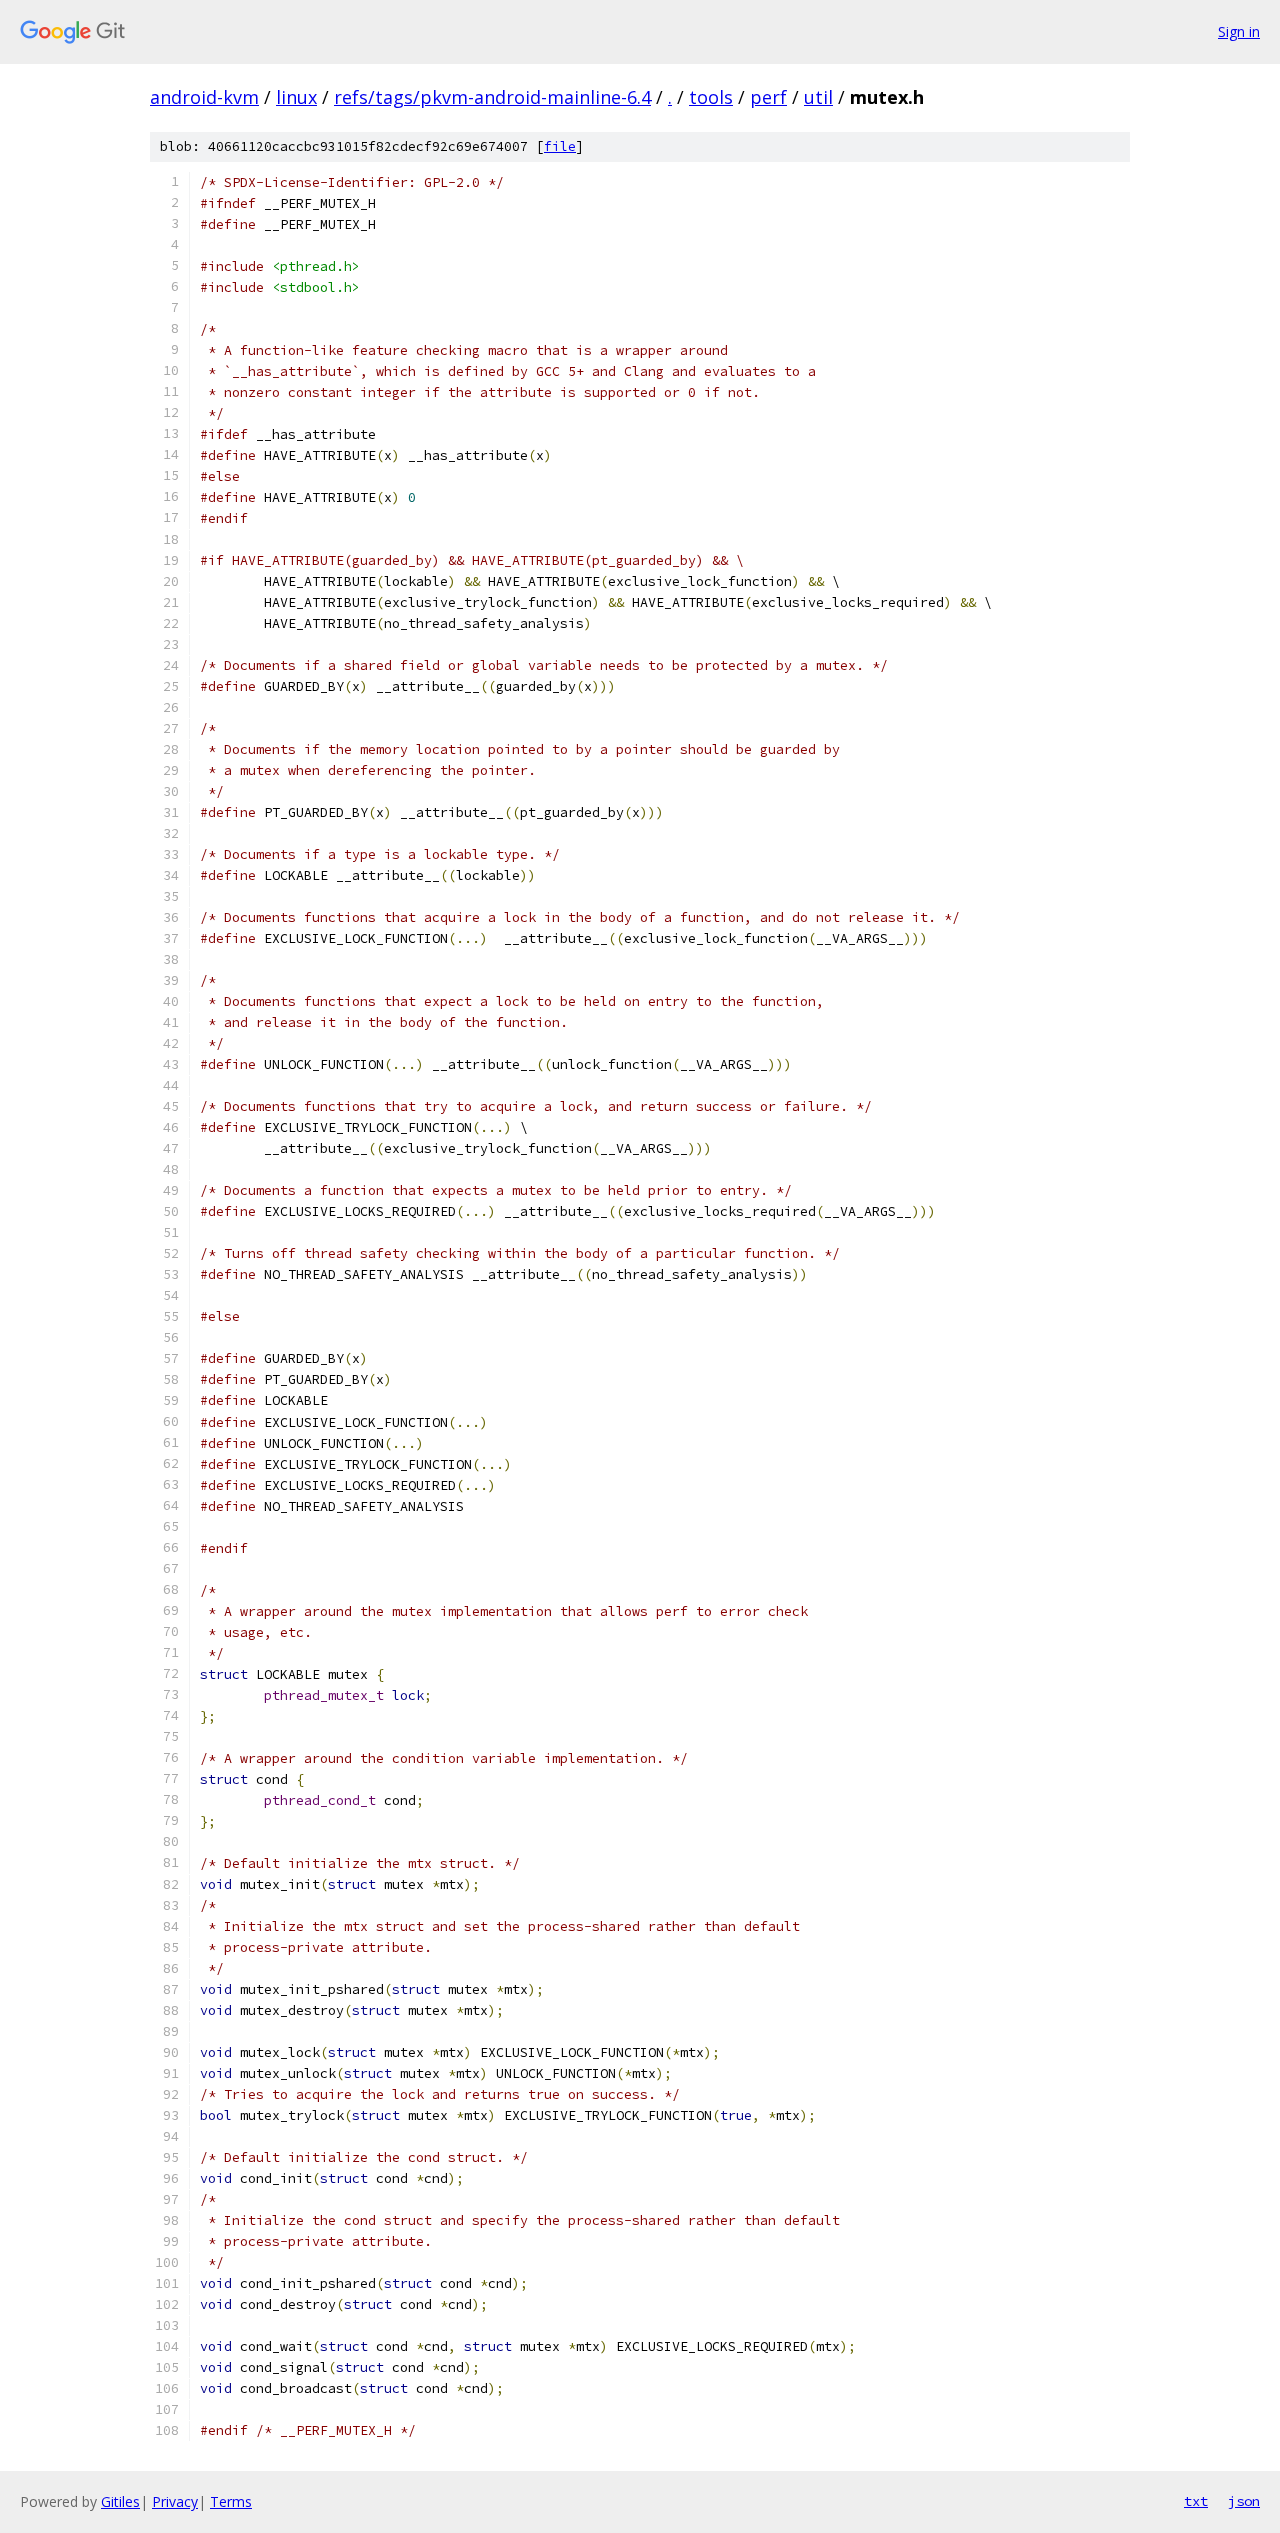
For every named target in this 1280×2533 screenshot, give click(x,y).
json (1244, 2501)
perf (768, 97)
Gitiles (120, 2501)
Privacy (175, 2501)
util (818, 97)
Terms (231, 2501)
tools (711, 97)
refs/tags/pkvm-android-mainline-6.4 (492, 97)
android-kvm (204, 97)
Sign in (1239, 31)
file (560, 146)
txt (1196, 2501)
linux (296, 97)
